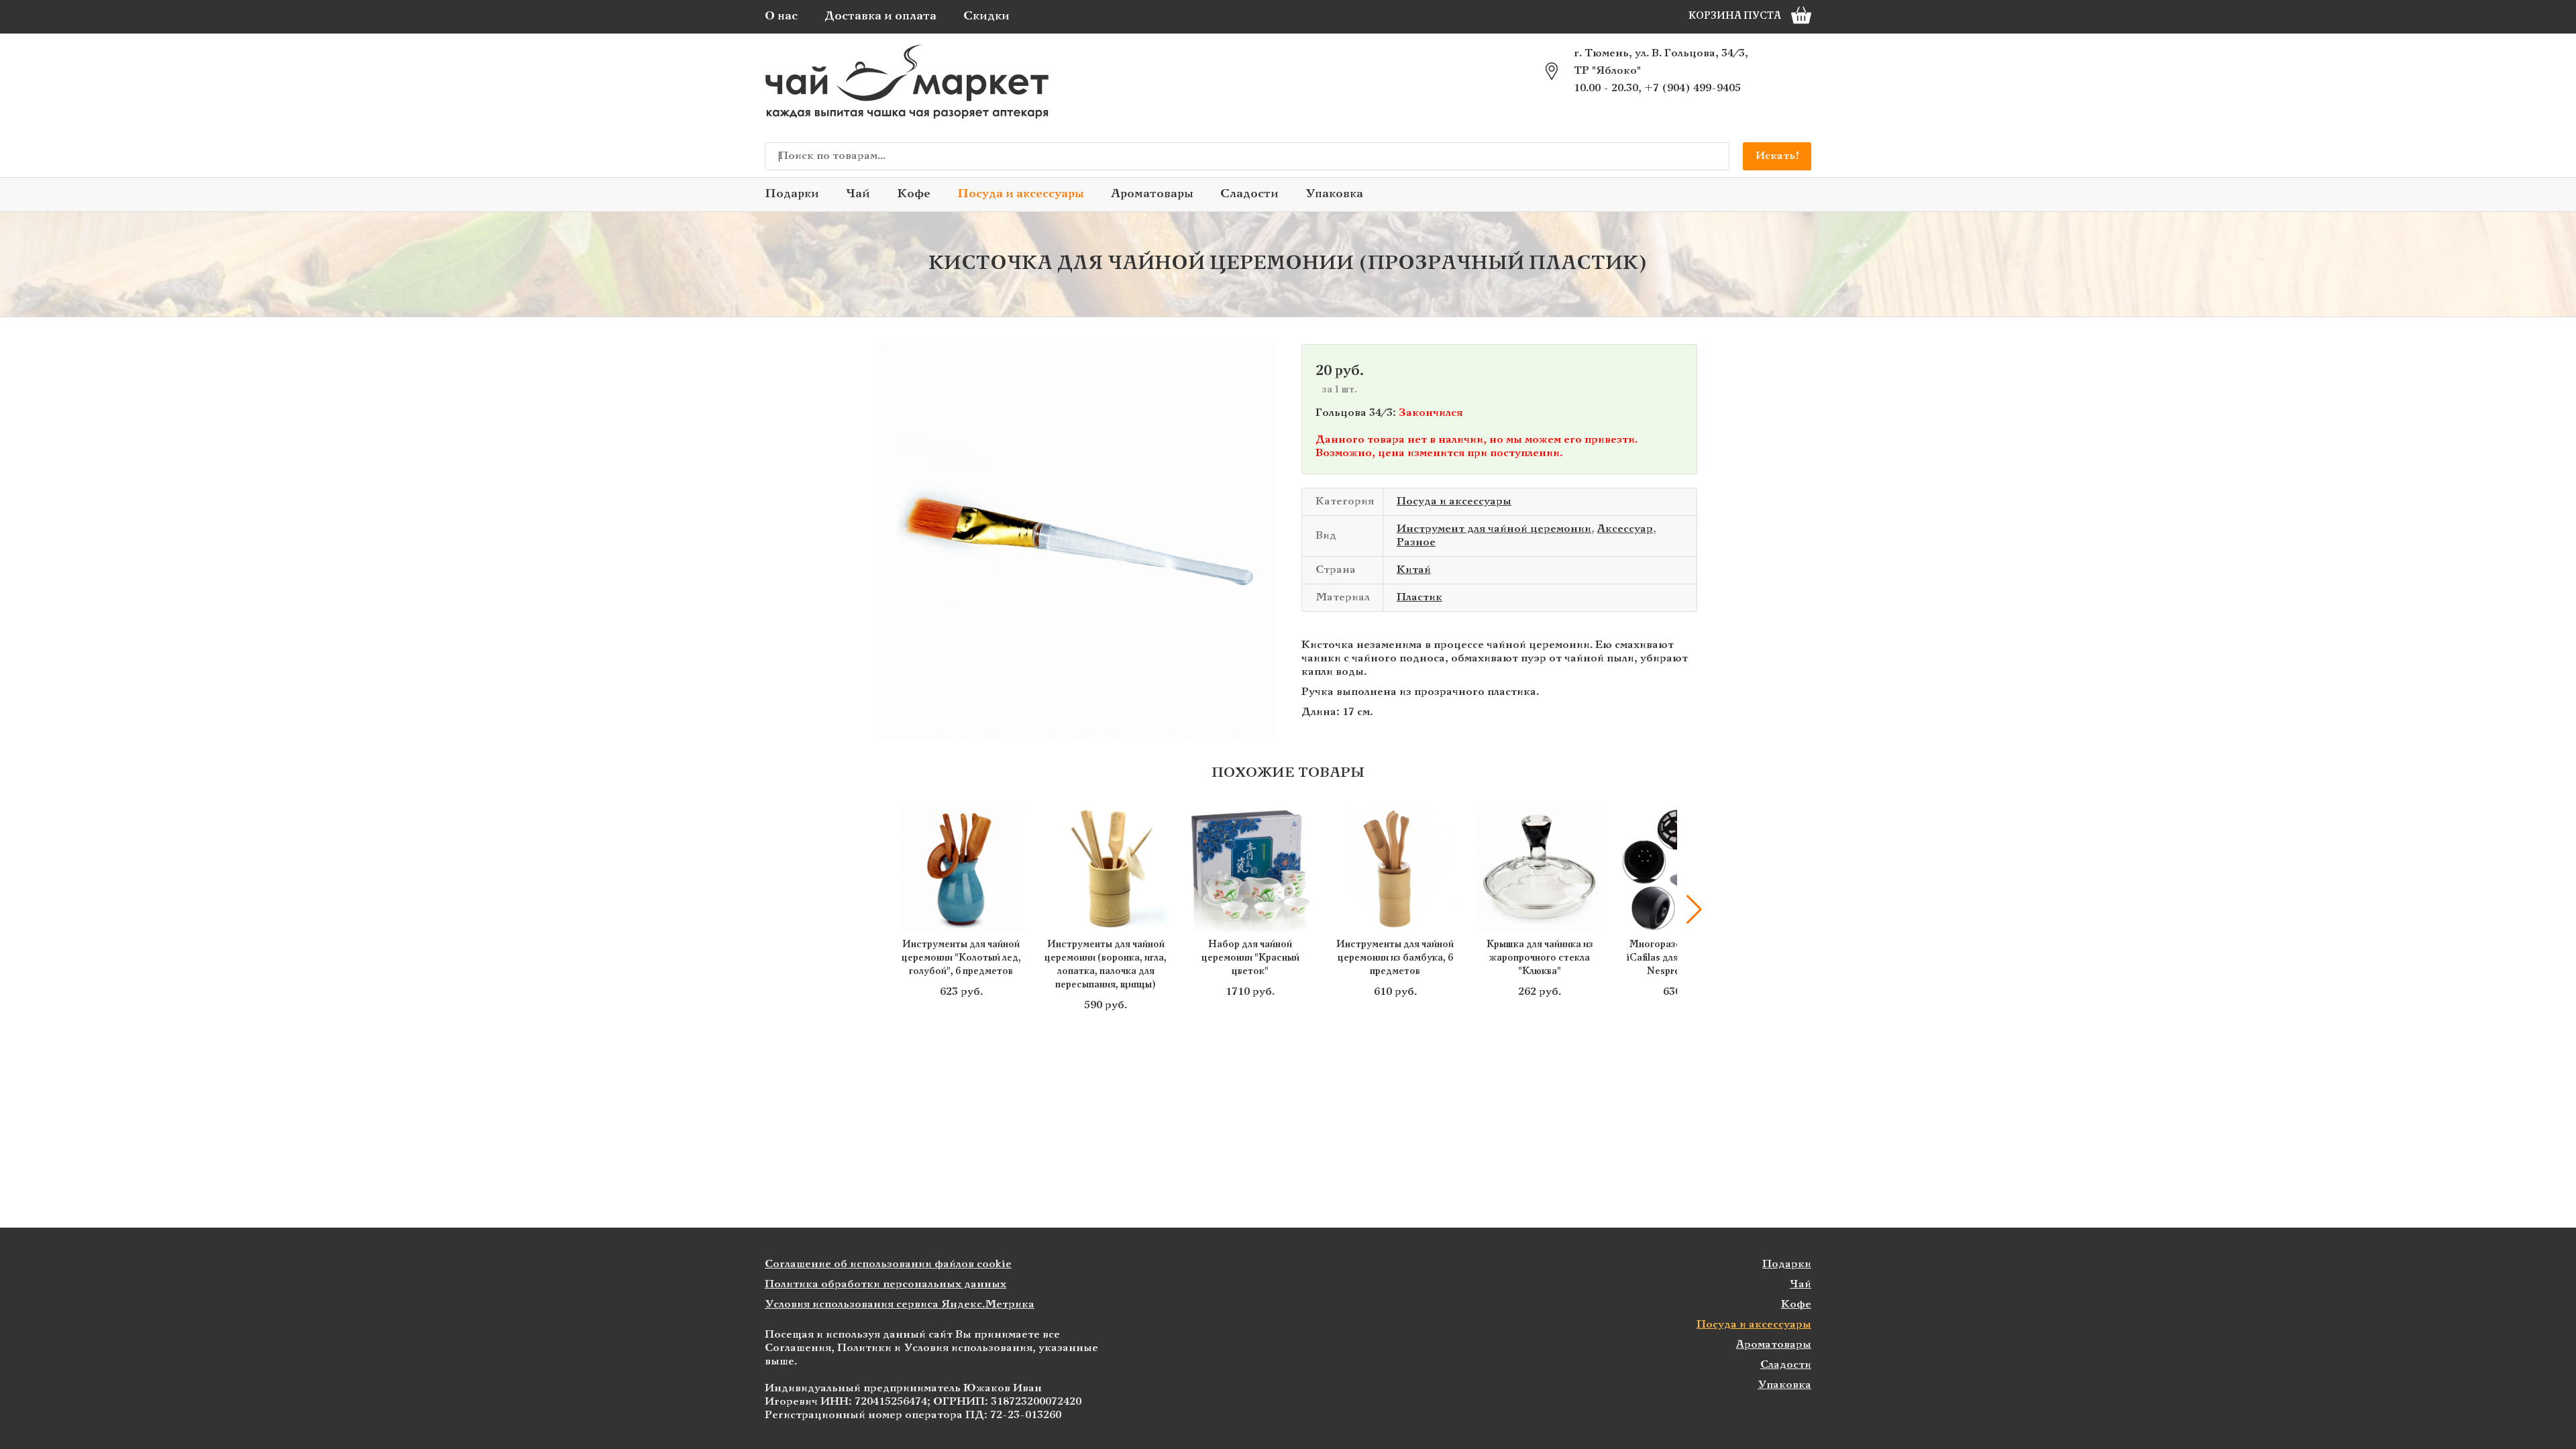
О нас (781, 16)
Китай (1414, 570)
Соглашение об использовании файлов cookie (888, 1264)
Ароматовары (1152, 194)
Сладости (1249, 194)
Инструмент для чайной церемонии (1494, 529)
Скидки (986, 16)
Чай (858, 194)
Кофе (914, 194)
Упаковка (1334, 194)
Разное (1416, 542)
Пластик (1419, 597)
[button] (882, 910)
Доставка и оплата (880, 16)
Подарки (792, 194)
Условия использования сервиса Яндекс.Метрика (900, 1304)
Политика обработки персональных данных (885, 1284)
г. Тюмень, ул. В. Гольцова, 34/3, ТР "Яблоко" (1661, 62)
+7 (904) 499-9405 (1693, 88)
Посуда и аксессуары (1021, 194)
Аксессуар (1625, 529)
